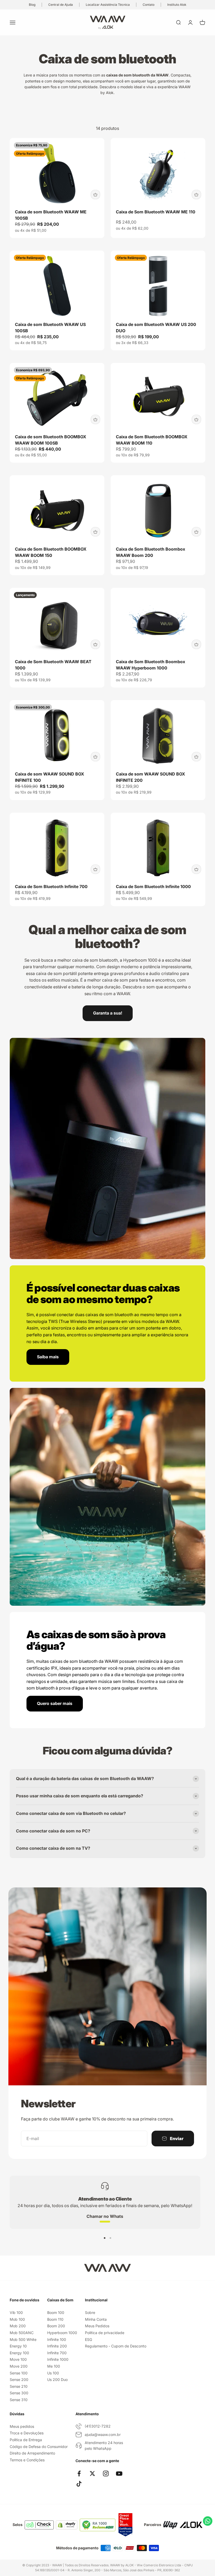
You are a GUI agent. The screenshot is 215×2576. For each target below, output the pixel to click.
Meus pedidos (22, 2426)
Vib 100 (16, 2312)
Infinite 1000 (58, 2359)
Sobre (90, 2312)
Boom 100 (56, 2312)
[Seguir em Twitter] (92, 2473)
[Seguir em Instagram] (106, 2473)
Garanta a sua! (108, 1013)
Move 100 (18, 2359)
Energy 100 (19, 2353)
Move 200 (19, 2366)
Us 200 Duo (57, 2380)
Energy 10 (18, 2346)
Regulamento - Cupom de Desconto (116, 2346)
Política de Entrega (26, 2440)
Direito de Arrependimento (32, 2453)
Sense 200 (19, 2380)
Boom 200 (56, 2326)
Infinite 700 (57, 2353)
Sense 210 (19, 2386)
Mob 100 (17, 2319)
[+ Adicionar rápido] (95, 195)
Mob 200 (18, 2326)
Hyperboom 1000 (62, 2333)
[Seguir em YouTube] (119, 2473)
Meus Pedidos (97, 2326)
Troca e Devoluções (27, 2433)
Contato (149, 5)
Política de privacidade (105, 2333)
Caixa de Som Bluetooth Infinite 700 (51, 887)
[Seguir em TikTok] (79, 2484)
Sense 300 (19, 2393)
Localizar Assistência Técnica (108, 5)
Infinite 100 (57, 2339)
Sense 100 (19, 2373)
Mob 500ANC (22, 2333)
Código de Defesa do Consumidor (39, 2447)
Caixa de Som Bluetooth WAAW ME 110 (156, 212)
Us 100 (53, 2373)
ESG (88, 2339)
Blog (32, 5)
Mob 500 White (23, 2339)
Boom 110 (55, 2319)
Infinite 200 (57, 2346)
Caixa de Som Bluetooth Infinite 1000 (153, 887)
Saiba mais (48, 1357)
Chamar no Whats (105, 2216)
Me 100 (54, 2366)
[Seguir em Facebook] (79, 2473)
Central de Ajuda (61, 5)
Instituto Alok (177, 5)
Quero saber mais (55, 1703)
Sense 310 (19, 2400)
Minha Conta (96, 2319)
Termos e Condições (27, 2460)
